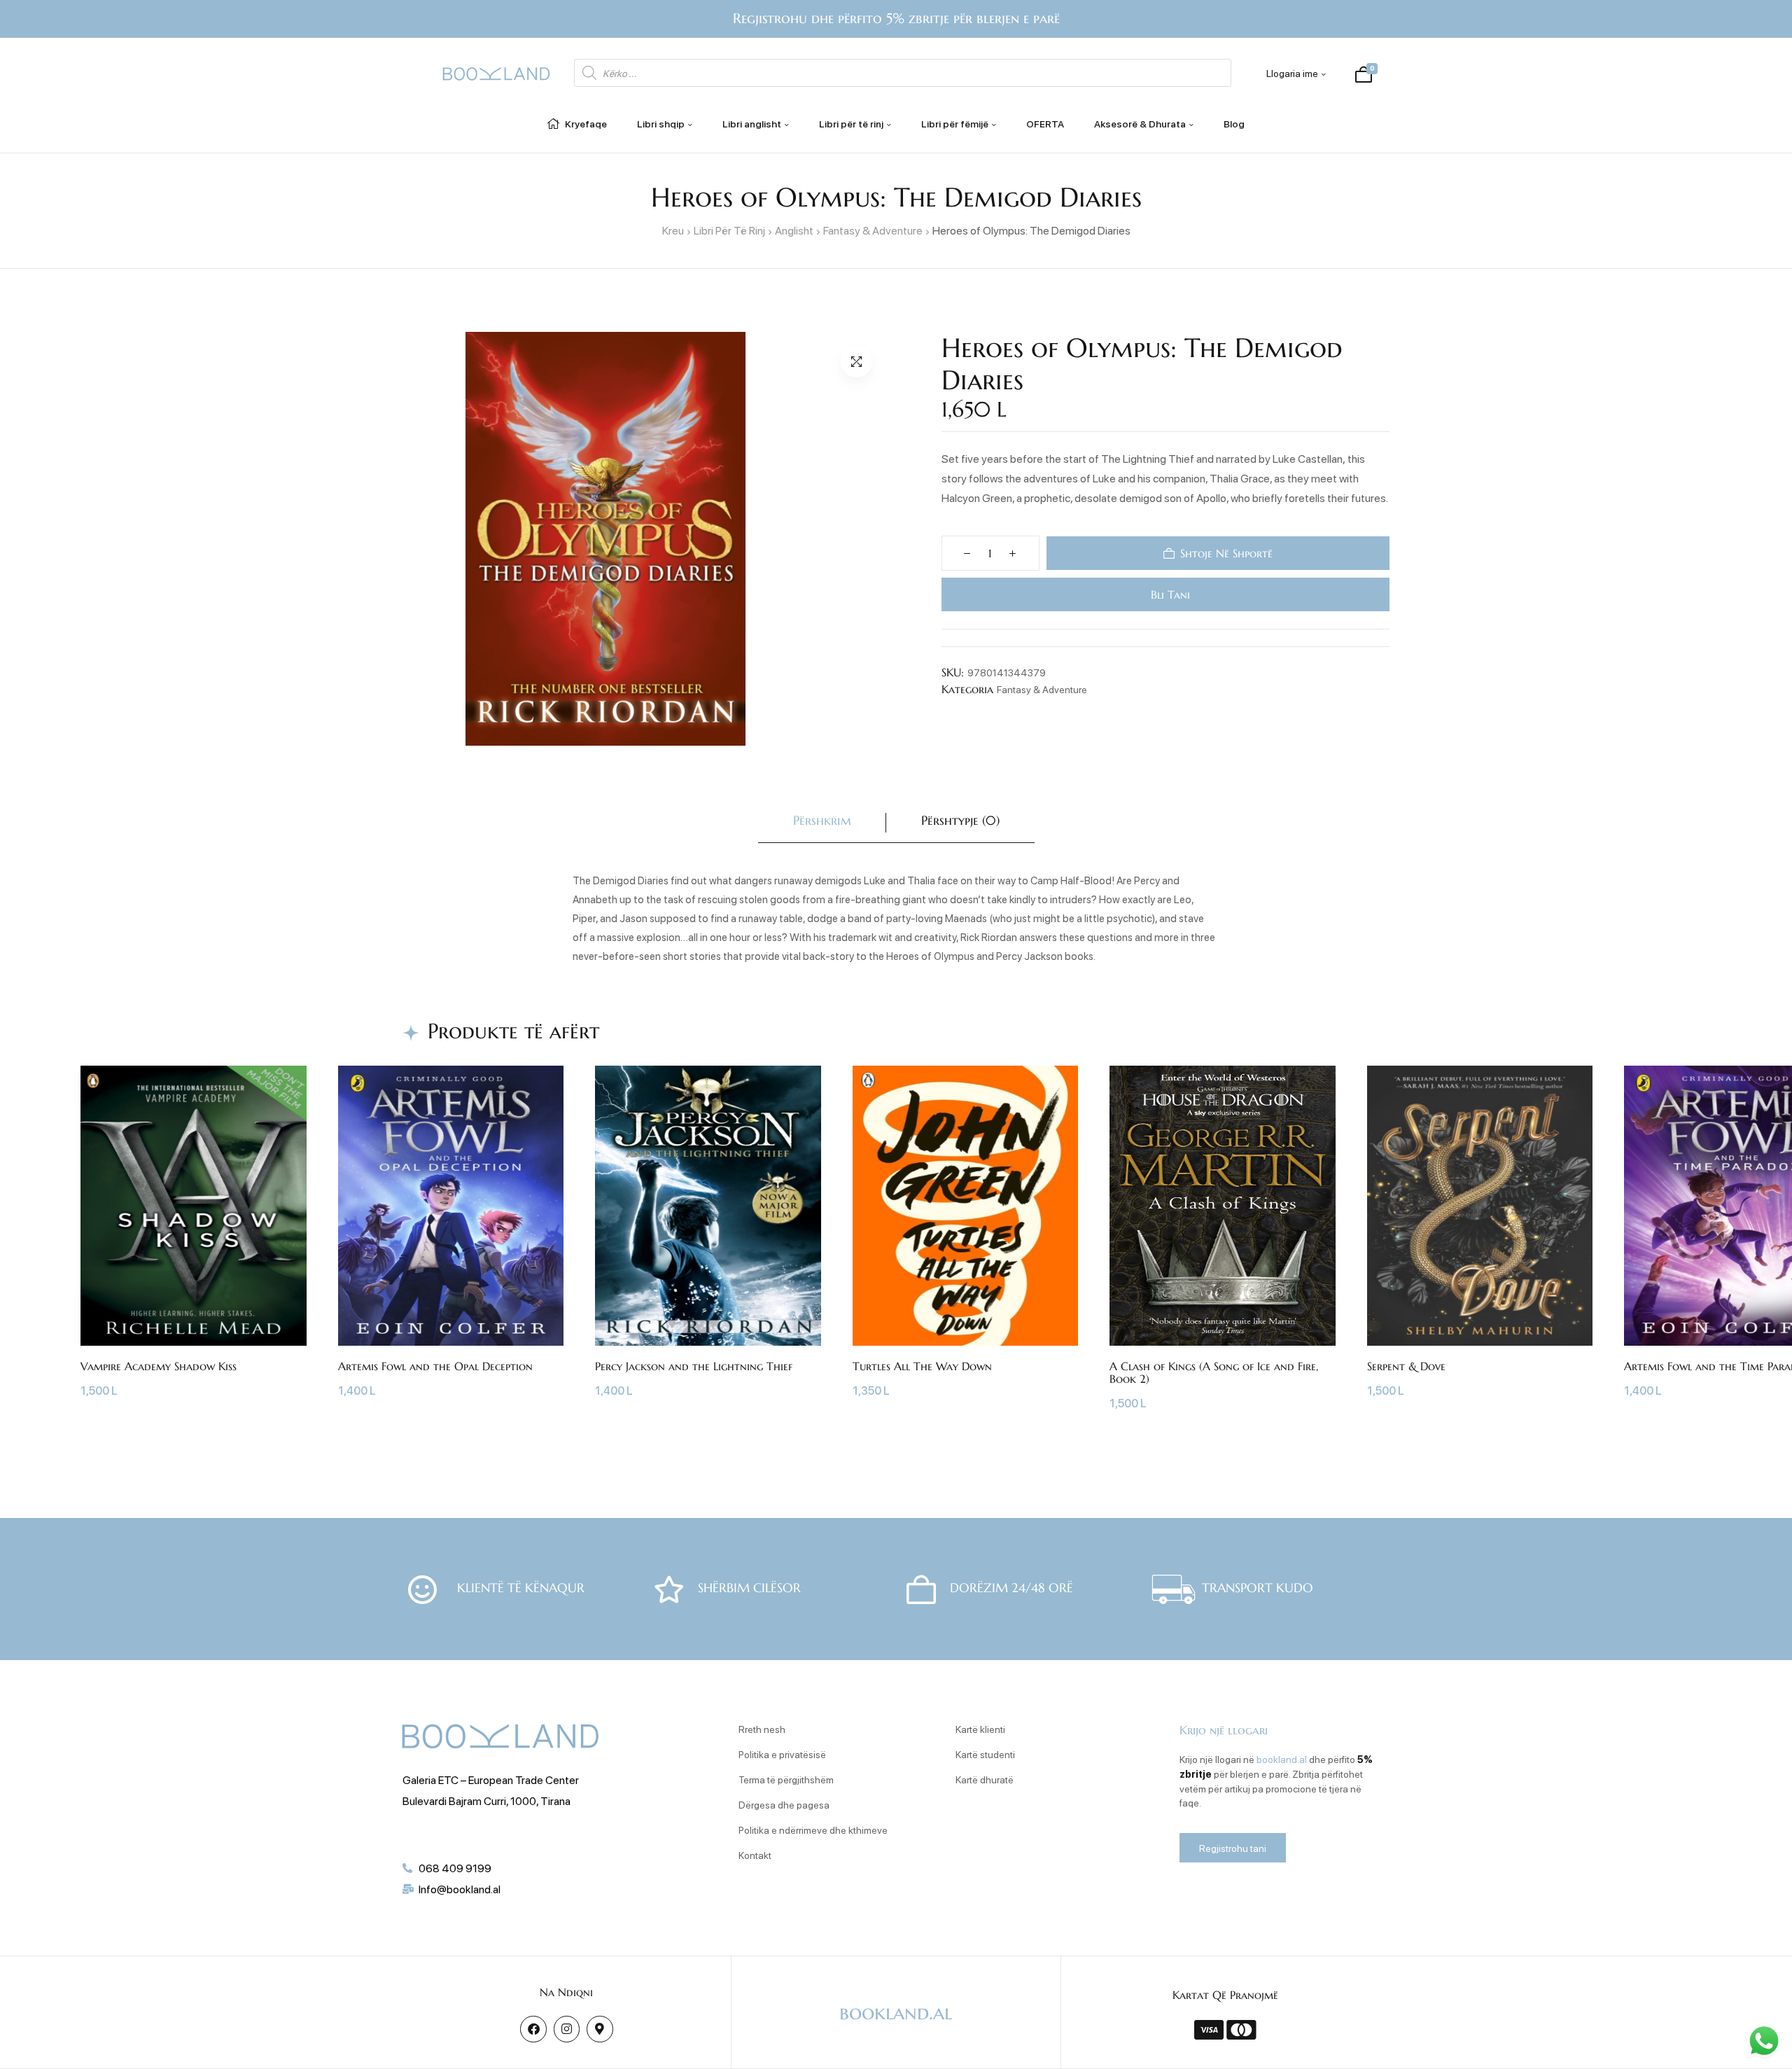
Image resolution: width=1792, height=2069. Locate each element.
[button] (856, 362)
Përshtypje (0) (960, 820)
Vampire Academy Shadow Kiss (159, 1366)
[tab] (822, 823)
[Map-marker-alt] (600, 2029)
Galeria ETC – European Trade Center (491, 1779)
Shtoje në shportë (1226, 553)
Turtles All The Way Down (922, 1366)
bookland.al (1282, 1759)
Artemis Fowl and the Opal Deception (435, 1366)
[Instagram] (567, 2029)
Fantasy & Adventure (873, 230)
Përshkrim (822, 820)
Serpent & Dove (1406, 1366)
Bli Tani (1168, 594)
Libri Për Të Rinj (729, 230)
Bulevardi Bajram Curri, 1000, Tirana (486, 1800)
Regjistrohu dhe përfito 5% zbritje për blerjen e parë (896, 19)
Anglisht (794, 230)
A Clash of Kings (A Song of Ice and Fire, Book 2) (1214, 1372)
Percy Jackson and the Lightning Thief (694, 1366)
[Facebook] (533, 2029)
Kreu (673, 230)
